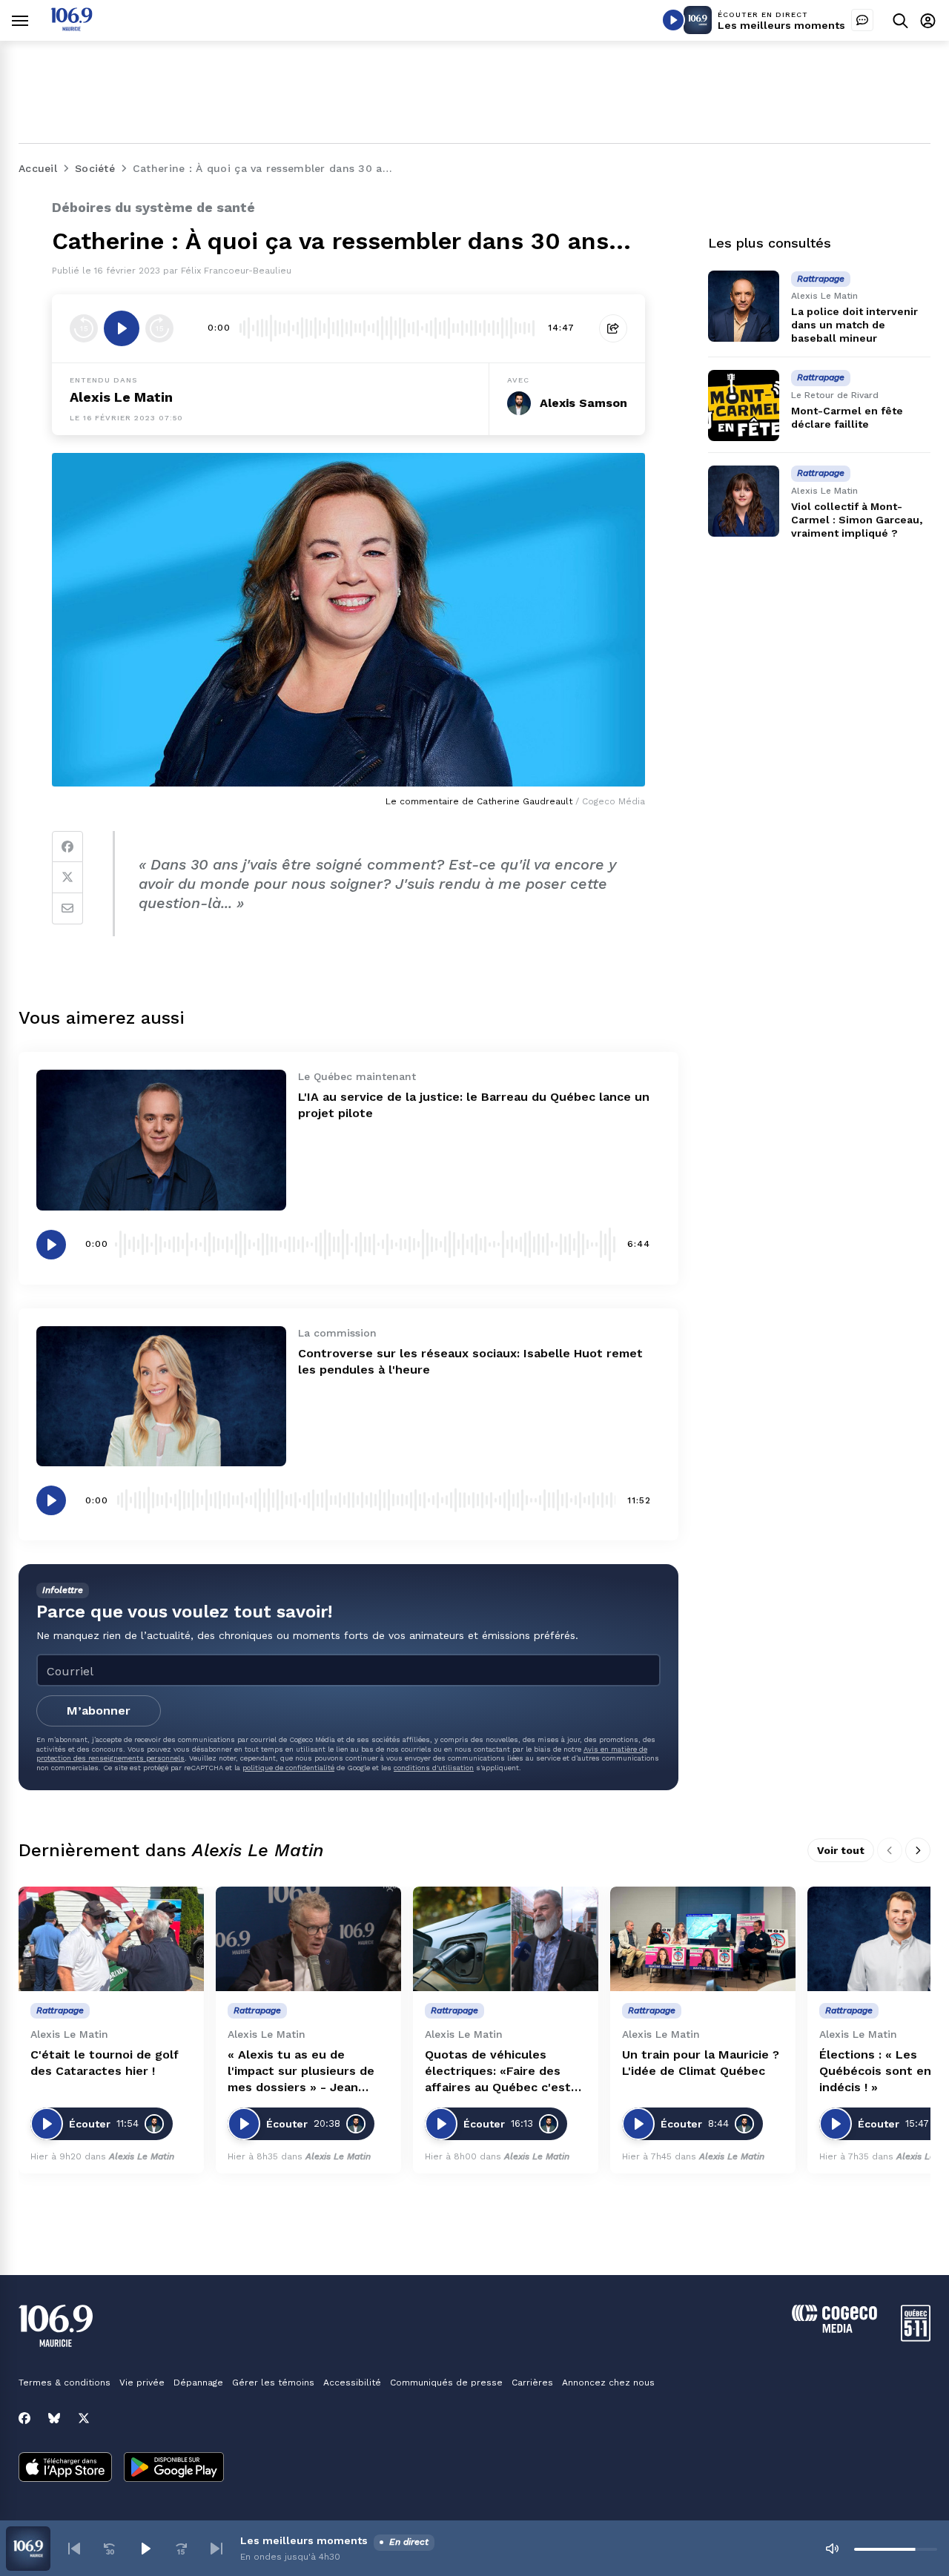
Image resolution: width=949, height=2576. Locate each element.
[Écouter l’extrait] (122, 328)
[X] (84, 2418)
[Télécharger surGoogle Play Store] (174, 2469)
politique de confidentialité (288, 1768)
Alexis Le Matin (121, 397)
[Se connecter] (928, 20)
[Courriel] (67, 909)
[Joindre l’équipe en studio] (862, 20)
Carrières (532, 2383)
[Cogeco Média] (834, 2329)
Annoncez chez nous (608, 2383)
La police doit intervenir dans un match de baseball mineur (854, 325)
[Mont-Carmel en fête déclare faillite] (744, 405)
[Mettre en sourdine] (832, 2549)
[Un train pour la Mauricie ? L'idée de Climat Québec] (703, 1939)
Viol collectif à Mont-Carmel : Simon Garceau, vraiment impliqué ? (857, 520)
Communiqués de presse (446, 2383)
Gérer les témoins (273, 2383)
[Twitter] (67, 878)
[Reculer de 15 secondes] (84, 328)
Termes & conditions (65, 2383)
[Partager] (613, 328)
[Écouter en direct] (673, 20)
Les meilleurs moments (781, 25)
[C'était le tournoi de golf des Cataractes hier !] (111, 1939)
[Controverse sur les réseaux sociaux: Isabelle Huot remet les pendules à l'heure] (161, 1396)
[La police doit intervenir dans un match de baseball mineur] (744, 306)
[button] (74, 2549)
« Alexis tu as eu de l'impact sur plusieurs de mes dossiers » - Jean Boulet (301, 2072)
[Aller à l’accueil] (72, 27)
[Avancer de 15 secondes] (159, 328)
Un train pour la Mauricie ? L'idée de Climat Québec (701, 2063)
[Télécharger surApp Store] (65, 2469)
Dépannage (198, 2383)
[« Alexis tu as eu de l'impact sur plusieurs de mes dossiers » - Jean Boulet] (308, 1939)
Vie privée (142, 2383)
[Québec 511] (916, 2338)
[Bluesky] (54, 2418)
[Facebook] (67, 847)
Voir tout (841, 1850)
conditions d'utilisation (434, 1768)
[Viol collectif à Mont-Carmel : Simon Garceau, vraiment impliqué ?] (744, 501)
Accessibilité (352, 2383)
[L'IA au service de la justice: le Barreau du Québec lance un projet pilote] (161, 1140)
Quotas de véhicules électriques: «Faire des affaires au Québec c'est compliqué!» (498, 2072)
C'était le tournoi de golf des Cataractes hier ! (105, 2063)
